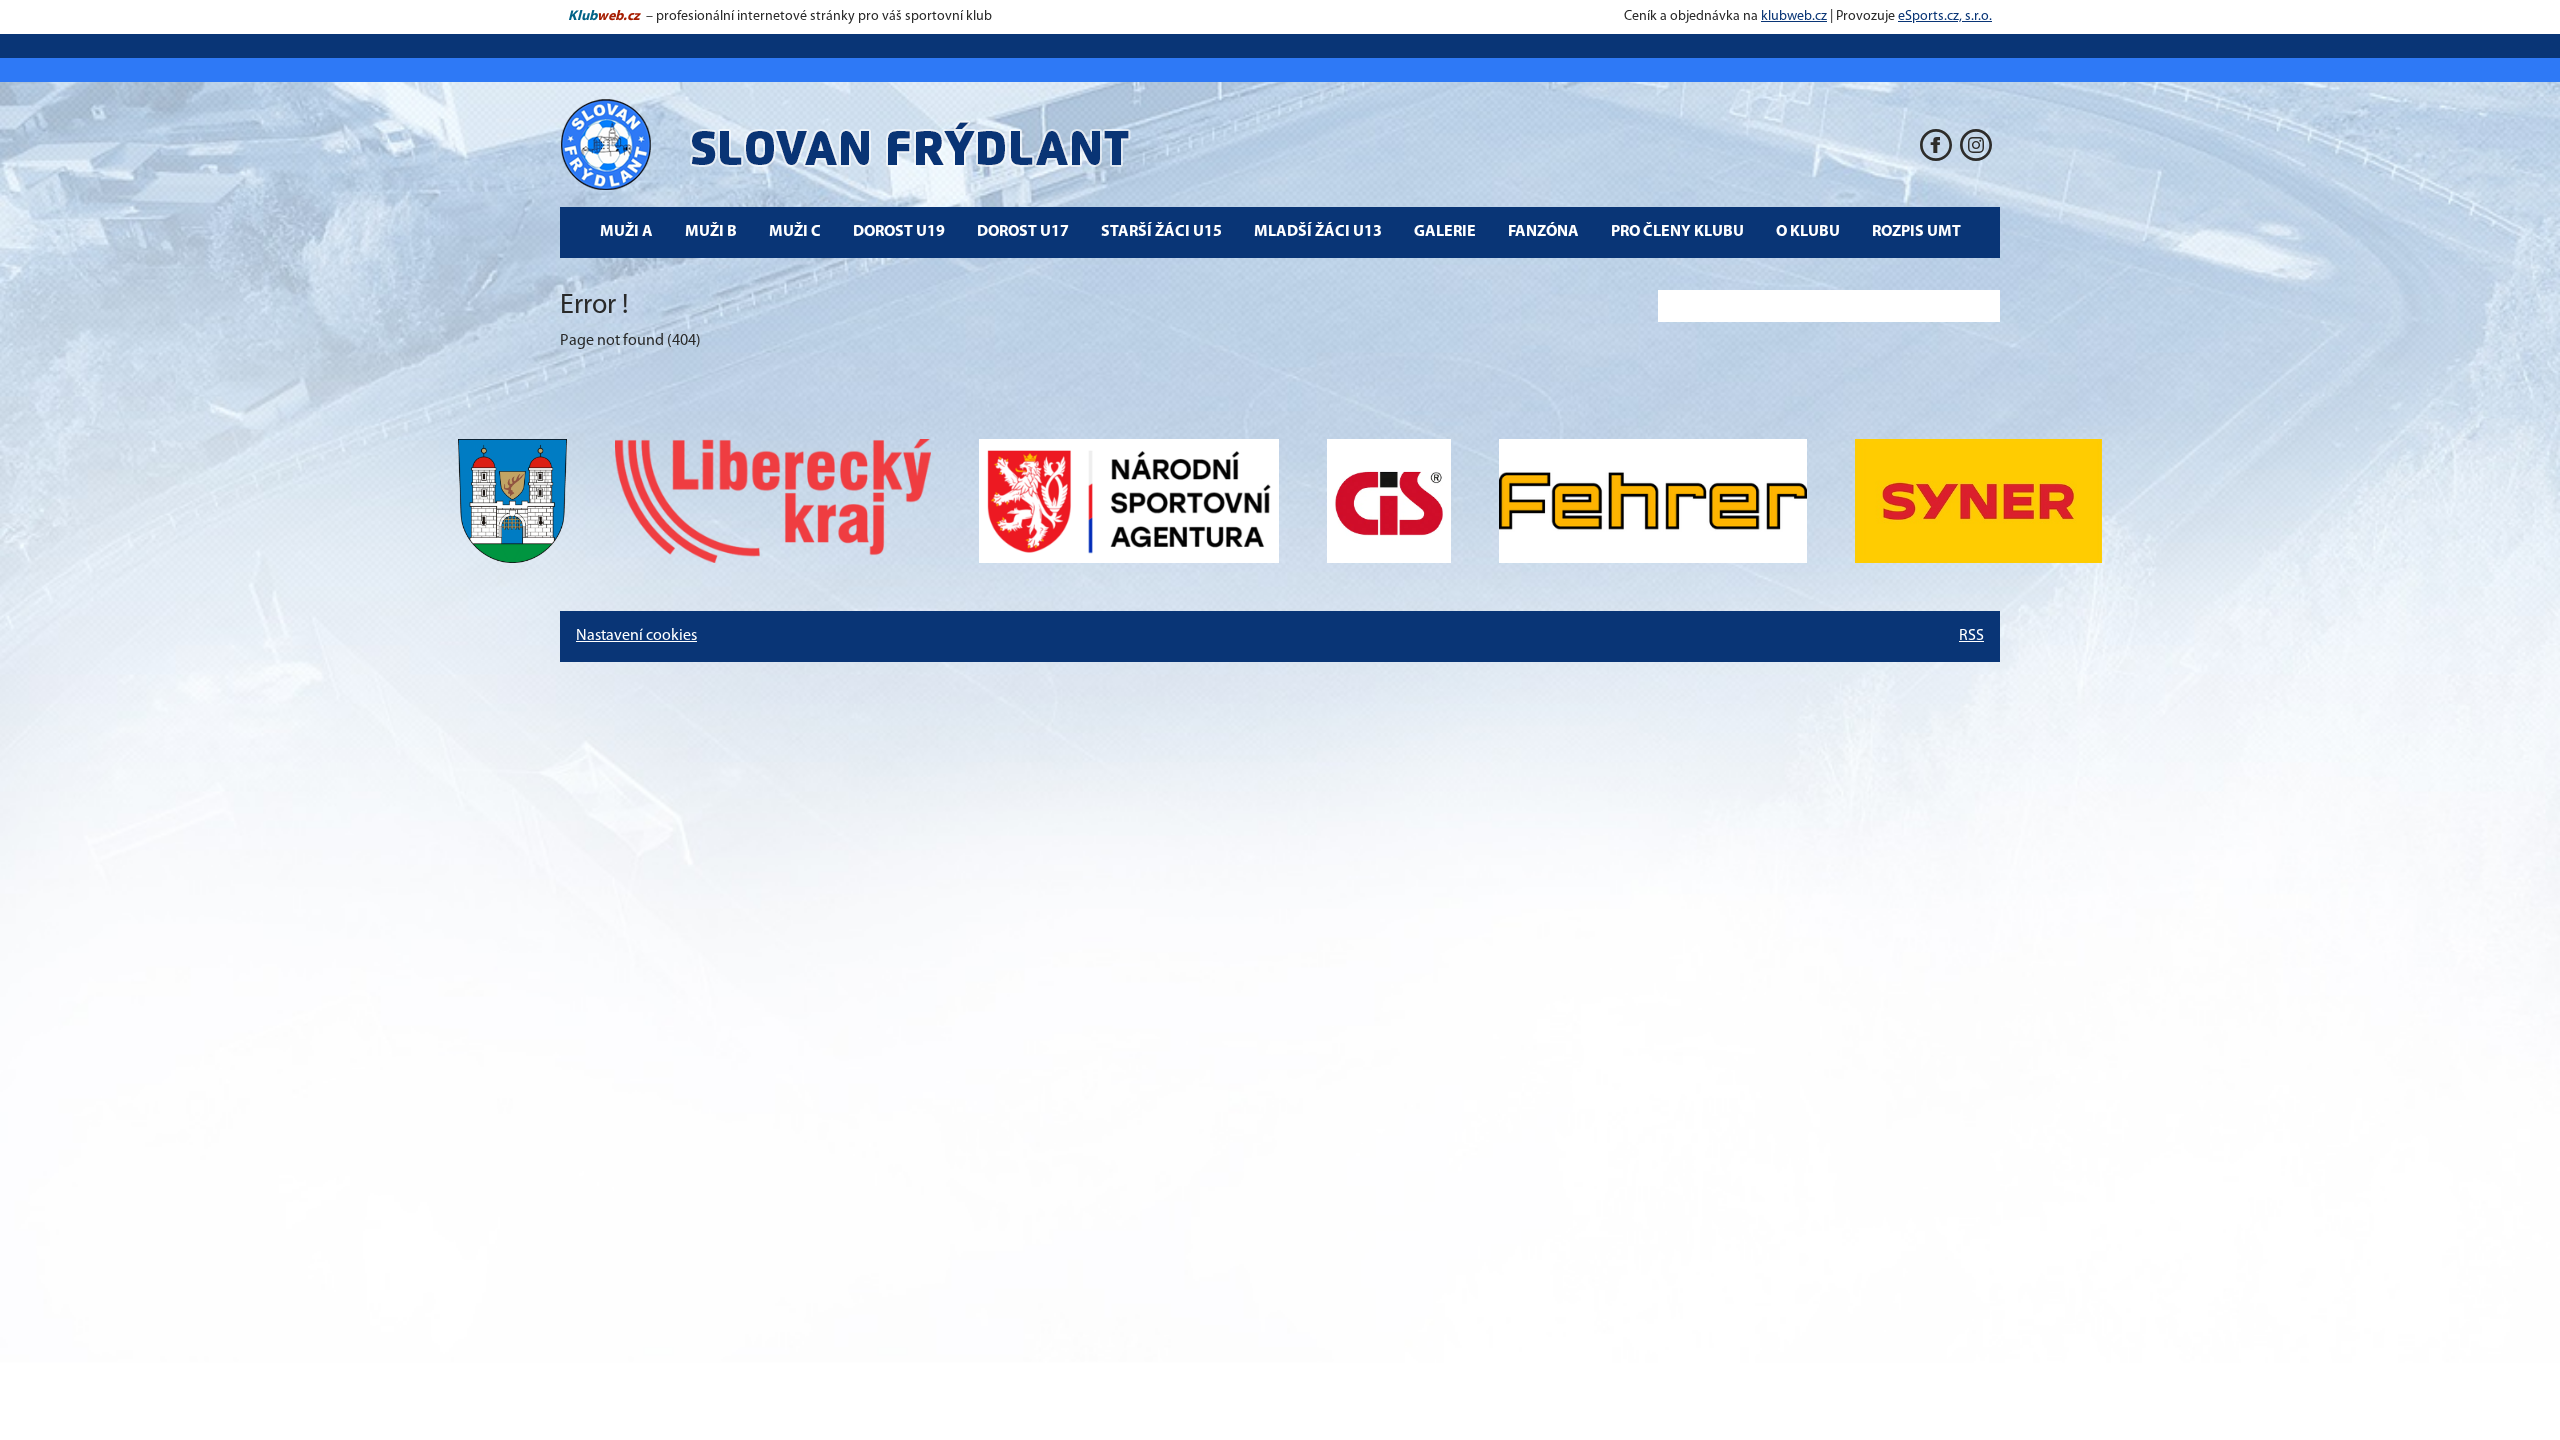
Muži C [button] (795, 232)
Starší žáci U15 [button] (1161, 232)
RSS (1971, 636)
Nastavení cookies (636, 636)
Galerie (1445, 232)
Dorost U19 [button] (899, 232)
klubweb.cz (1794, 16)
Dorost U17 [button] (1023, 232)
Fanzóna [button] (1543, 232)
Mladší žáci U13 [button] (1318, 232)
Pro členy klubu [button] (1677, 232)
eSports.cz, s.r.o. (1945, 16)
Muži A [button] (626, 232)
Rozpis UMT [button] (1916, 232)
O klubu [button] (1808, 232)
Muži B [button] (711, 232)
